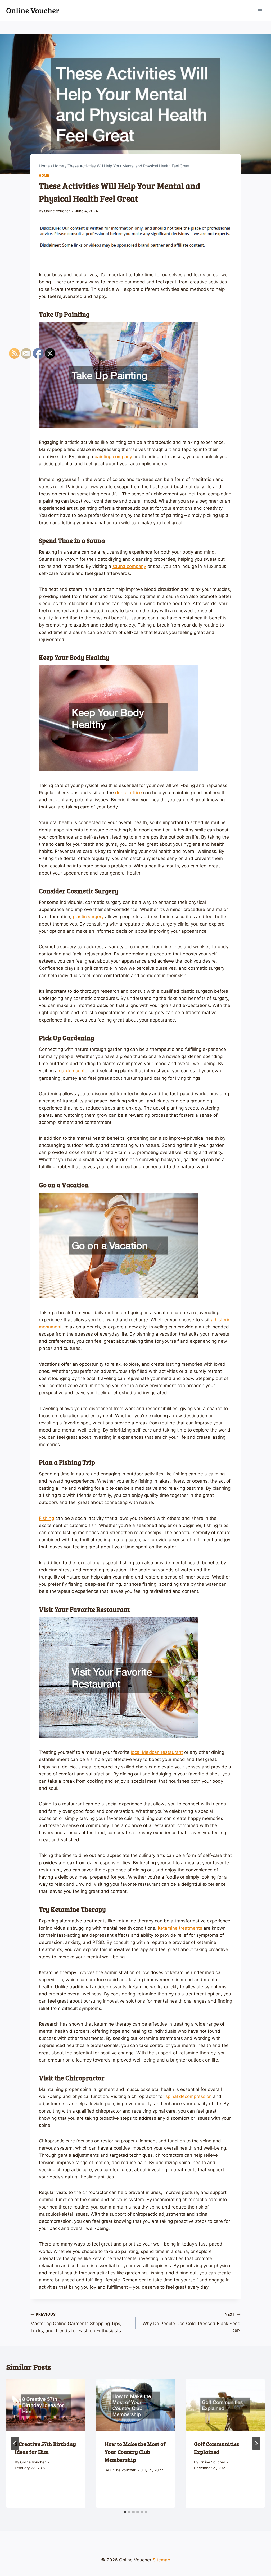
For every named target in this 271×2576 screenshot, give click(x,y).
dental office (128, 793)
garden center (74, 1071)
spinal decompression (189, 2096)
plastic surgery (88, 917)
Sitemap (161, 2560)
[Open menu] (260, 10)
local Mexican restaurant (157, 1752)
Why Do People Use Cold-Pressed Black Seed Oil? (192, 2323)
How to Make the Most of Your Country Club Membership (135, 2452)
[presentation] (136, 2405)
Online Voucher (57, 211)
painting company (113, 457)
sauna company (129, 566)
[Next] (256, 2443)
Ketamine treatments (180, 1928)
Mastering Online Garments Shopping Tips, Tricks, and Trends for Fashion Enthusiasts (76, 2323)
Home (44, 175)
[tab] (125, 2512)
